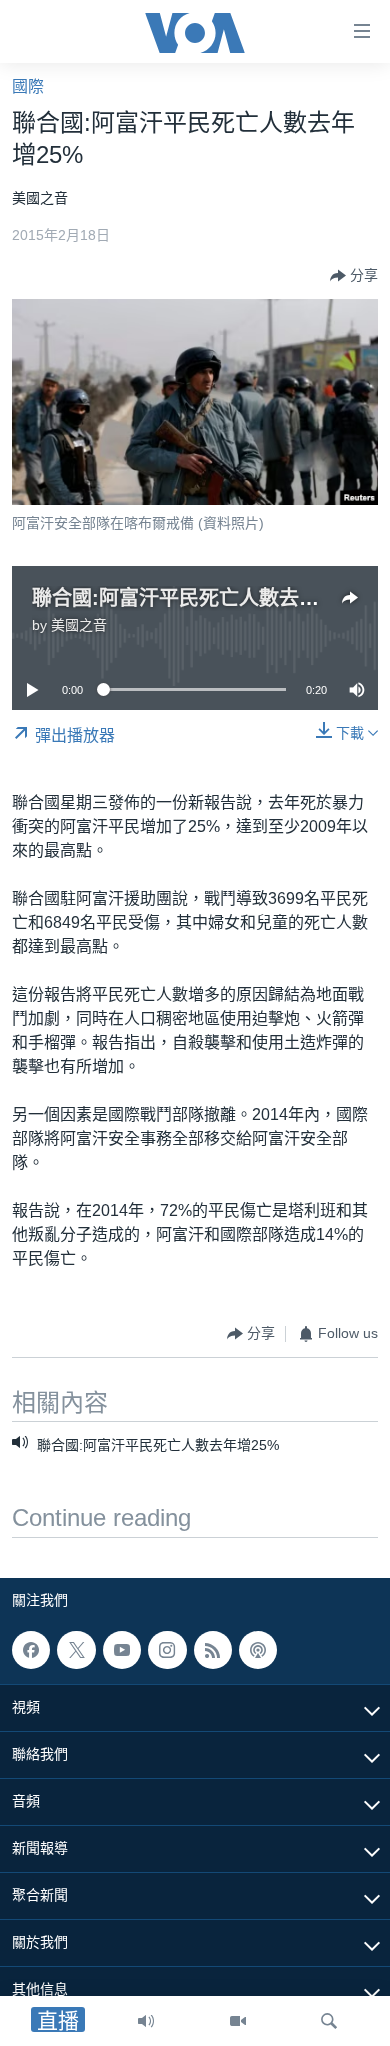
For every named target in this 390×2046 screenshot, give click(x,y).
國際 (28, 86)
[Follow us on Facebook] (31, 1650)
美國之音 (79, 625)
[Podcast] (258, 1650)
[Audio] (146, 2021)
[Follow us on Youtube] (122, 1650)
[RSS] (213, 1650)
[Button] (354, 276)
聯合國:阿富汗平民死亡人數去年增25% (205, 598)
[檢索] (329, 2021)
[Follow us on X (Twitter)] (76, 1650)
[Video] (238, 2021)
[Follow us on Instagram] (167, 1650)
